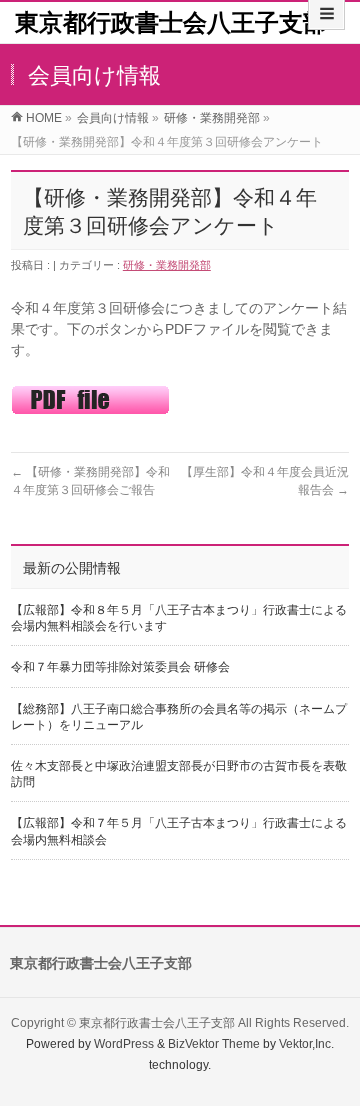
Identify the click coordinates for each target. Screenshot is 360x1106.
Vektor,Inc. (306, 1044)
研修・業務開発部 (167, 265)
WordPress (124, 1044)
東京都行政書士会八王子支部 (171, 22)
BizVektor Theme (214, 1044)
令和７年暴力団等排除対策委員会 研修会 (120, 667)
